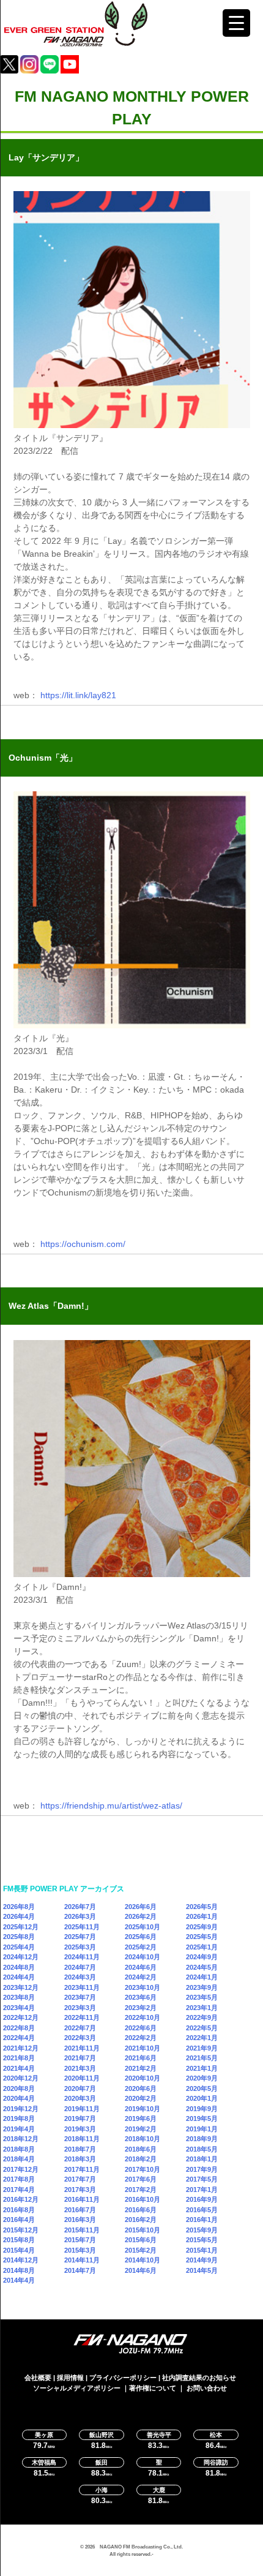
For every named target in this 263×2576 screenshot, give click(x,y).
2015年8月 (19, 2240)
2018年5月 (202, 2149)
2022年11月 (82, 2017)
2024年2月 (141, 1977)
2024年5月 (202, 1967)
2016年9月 (202, 2199)
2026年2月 (141, 1916)
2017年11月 (82, 2169)
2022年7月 (80, 2028)
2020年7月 (80, 2088)
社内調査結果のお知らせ (199, 2378)
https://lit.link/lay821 (78, 695)
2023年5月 (202, 1997)
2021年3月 (80, 2068)
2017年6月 (141, 2179)
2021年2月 (141, 2068)
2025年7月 (80, 1937)
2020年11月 (82, 2078)
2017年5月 (202, 2179)
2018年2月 (141, 2159)
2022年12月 (21, 2017)
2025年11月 (82, 1927)
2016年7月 (80, 2210)
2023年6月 (141, 1997)
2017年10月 (143, 2169)
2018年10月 (143, 2139)
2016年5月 (202, 2210)
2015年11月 (82, 2230)
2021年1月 (202, 2068)
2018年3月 (80, 2159)
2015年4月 (19, 2250)
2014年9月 (202, 2260)
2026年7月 (80, 1907)
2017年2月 (141, 2190)
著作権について (153, 2388)
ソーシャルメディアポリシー (77, 2388)
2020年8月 (19, 2088)
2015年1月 (202, 2250)
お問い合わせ (207, 2388)
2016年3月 (80, 2220)
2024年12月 (21, 1957)
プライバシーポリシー (123, 2378)
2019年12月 (21, 2109)
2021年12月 (21, 2048)
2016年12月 (21, 2199)
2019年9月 (202, 2109)
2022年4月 (19, 2038)
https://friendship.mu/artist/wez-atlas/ (111, 1806)
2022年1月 (202, 2038)
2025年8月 (19, 1937)
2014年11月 (82, 2260)
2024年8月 (19, 1967)
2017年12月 (21, 2169)
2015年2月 (141, 2250)
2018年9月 (202, 2139)
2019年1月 (202, 2129)
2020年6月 (141, 2088)
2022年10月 (143, 2017)
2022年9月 (202, 2017)
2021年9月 (202, 2048)
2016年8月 (19, 2210)
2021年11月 (82, 2048)
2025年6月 (141, 1937)
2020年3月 (80, 2098)
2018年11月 (82, 2139)
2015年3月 (80, 2250)
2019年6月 (141, 2118)
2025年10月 (143, 1927)
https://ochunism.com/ (83, 1244)
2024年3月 (80, 1977)
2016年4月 (19, 2220)
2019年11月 (82, 2109)
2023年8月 (19, 1997)
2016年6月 (141, 2210)
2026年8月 (19, 1907)
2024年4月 (19, 1977)
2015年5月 (202, 2240)
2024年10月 (143, 1957)
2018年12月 (21, 2139)
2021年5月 (202, 2058)
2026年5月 (202, 1907)
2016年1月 (202, 2220)
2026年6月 (141, 1907)
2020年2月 (141, 2098)
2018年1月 (202, 2159)
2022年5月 (202, 2028)
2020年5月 (202, 2088)
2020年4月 (19, 2098)
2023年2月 (141, 2008)
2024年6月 (141, 1967)
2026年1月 (202, 1916)
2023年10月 (143, 1987)
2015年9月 (202, 2230)
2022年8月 (19, 2028)
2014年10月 (143, 2260)
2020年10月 (143, 2078)
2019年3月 (80, 2129)
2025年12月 (21, 1927)
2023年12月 (21, 1987)
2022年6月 (141, 2028)
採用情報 (70, 2378)
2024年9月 (202, 1957)
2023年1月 (202, 2008)
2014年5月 (202, 2270)
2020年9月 (202, 2078)
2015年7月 (80, 2240)
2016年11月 (82, 2199)
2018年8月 (19, 2149)
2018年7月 (80, 2149)
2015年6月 (141, 2240)
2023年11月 (82, 1987)
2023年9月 (202, 1987)
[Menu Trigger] (236, 23)
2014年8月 (19, 2270)
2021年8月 (19, 2058)
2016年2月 (141, 2220)
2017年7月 (80, 2179)
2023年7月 (80, 1997)
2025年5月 (202, 1937)
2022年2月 (141, 2038)
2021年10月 (143, 2048)
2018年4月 (19, 2159)
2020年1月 (202, 2098)
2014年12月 (21, 2260)
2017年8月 (19, 2179)
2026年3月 (80, 1916)
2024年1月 (202, 1977)
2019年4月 (19, 2129)
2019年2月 (141, 2129)
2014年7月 (80, 2270)
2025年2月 (141, 1947)
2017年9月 (202, 2169)
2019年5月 (202, 2118)
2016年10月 (143, 2199)
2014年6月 (141, 2270)
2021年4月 (19, 2068)
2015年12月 (21, 2230)
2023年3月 (80, 2008)
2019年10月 (143, 2109)
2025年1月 (202, 1947)
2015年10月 (143, 2230)
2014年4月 (19, 2280)
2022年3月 (80, 2038)
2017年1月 (202, 2190)
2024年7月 (80, 1967)
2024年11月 (82, 1957)
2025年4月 (19, 1947)
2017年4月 (19, 2190)
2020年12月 (21, 2078)
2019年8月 (19, 2118)
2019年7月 (80, 2118)
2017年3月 (80, 2190)
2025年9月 (202, 1927)
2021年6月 (141, 2058)
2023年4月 (19, 2008)
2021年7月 (80, 2058)
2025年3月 (80, 1947)
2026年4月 (19, 1916)
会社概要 (38, 2378)
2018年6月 (141, 2149)
